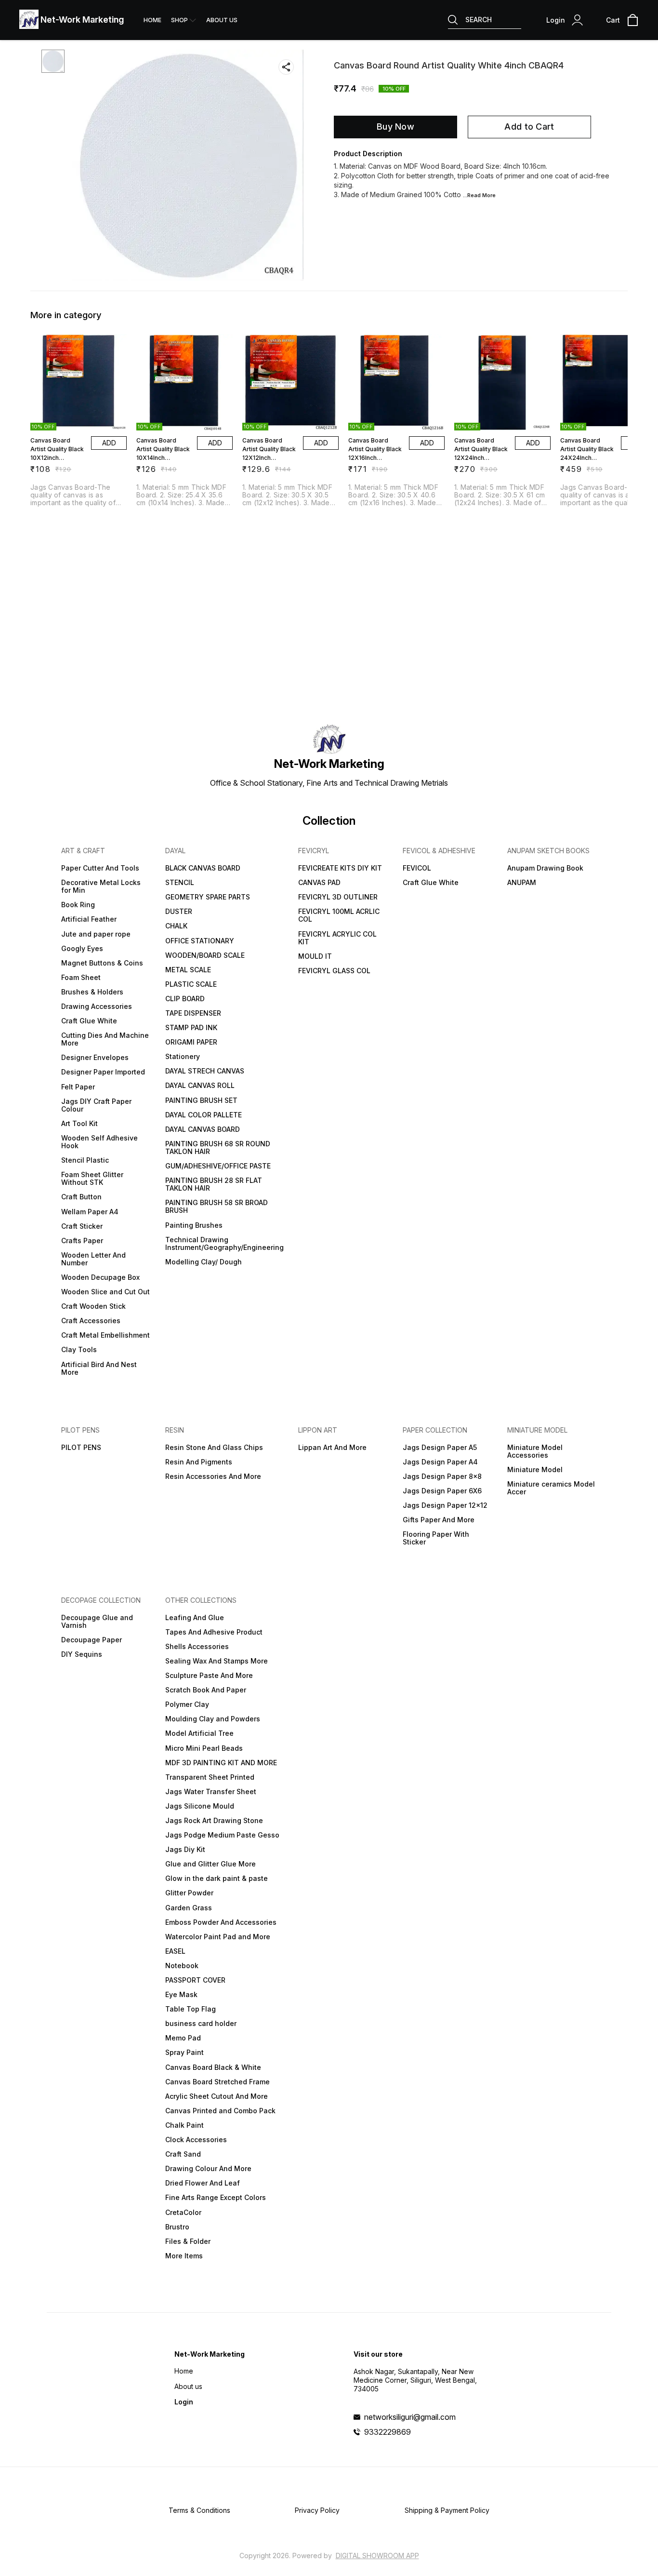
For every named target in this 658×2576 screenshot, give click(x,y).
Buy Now (395, 127)
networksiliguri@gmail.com (410, 2417)
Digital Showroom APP (377, 2556)
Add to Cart (529, 127)
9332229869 (388, 2432)
